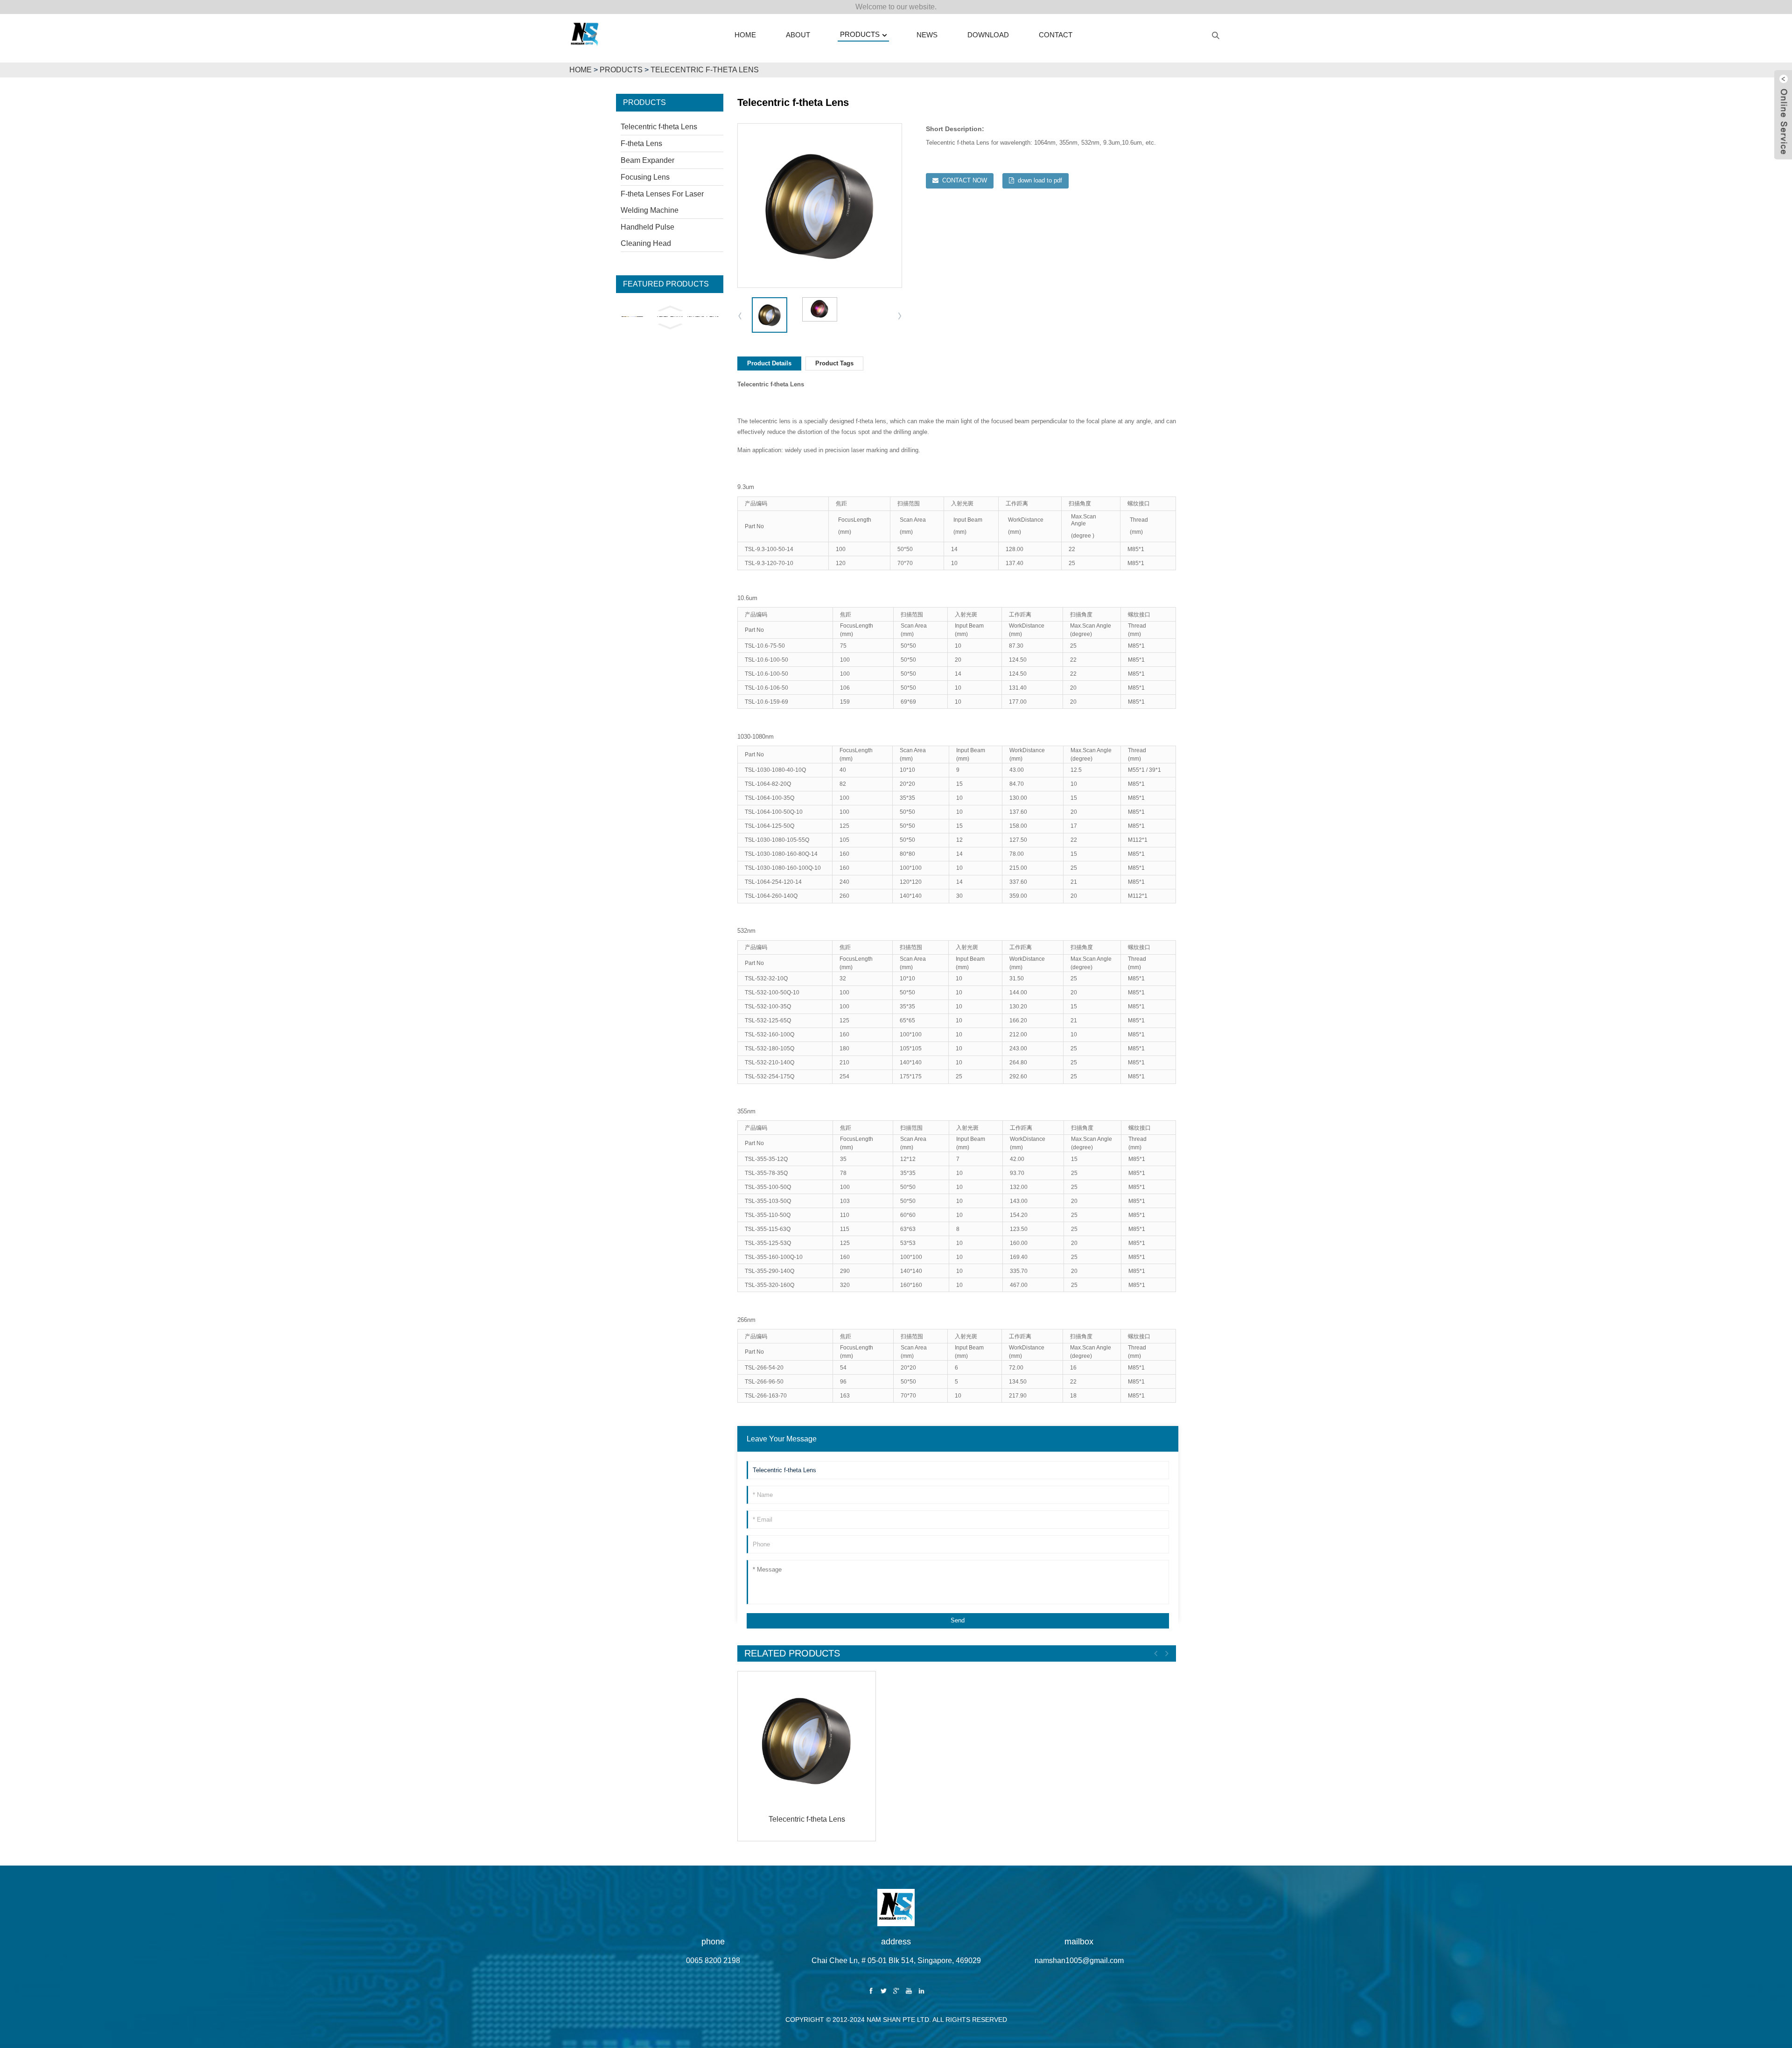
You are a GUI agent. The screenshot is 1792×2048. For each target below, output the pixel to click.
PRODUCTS (621, 70)
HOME (581, 70)
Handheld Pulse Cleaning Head (647, 235)
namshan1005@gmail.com (1079, 1961)
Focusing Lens (645, 177)
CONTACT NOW (965, 180)
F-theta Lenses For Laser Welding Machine (662, 202)
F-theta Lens (641, 143)
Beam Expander (647, 160)
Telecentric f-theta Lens (705, 70)
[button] (670, 308)
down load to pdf (1040, 180)
